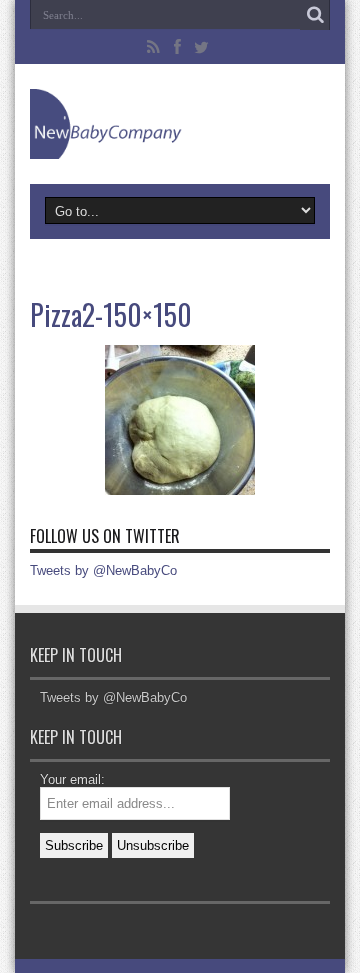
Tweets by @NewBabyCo (103, 570)
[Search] (315, 15)
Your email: (72, 779)
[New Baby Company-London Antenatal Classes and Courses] (180, 124)
